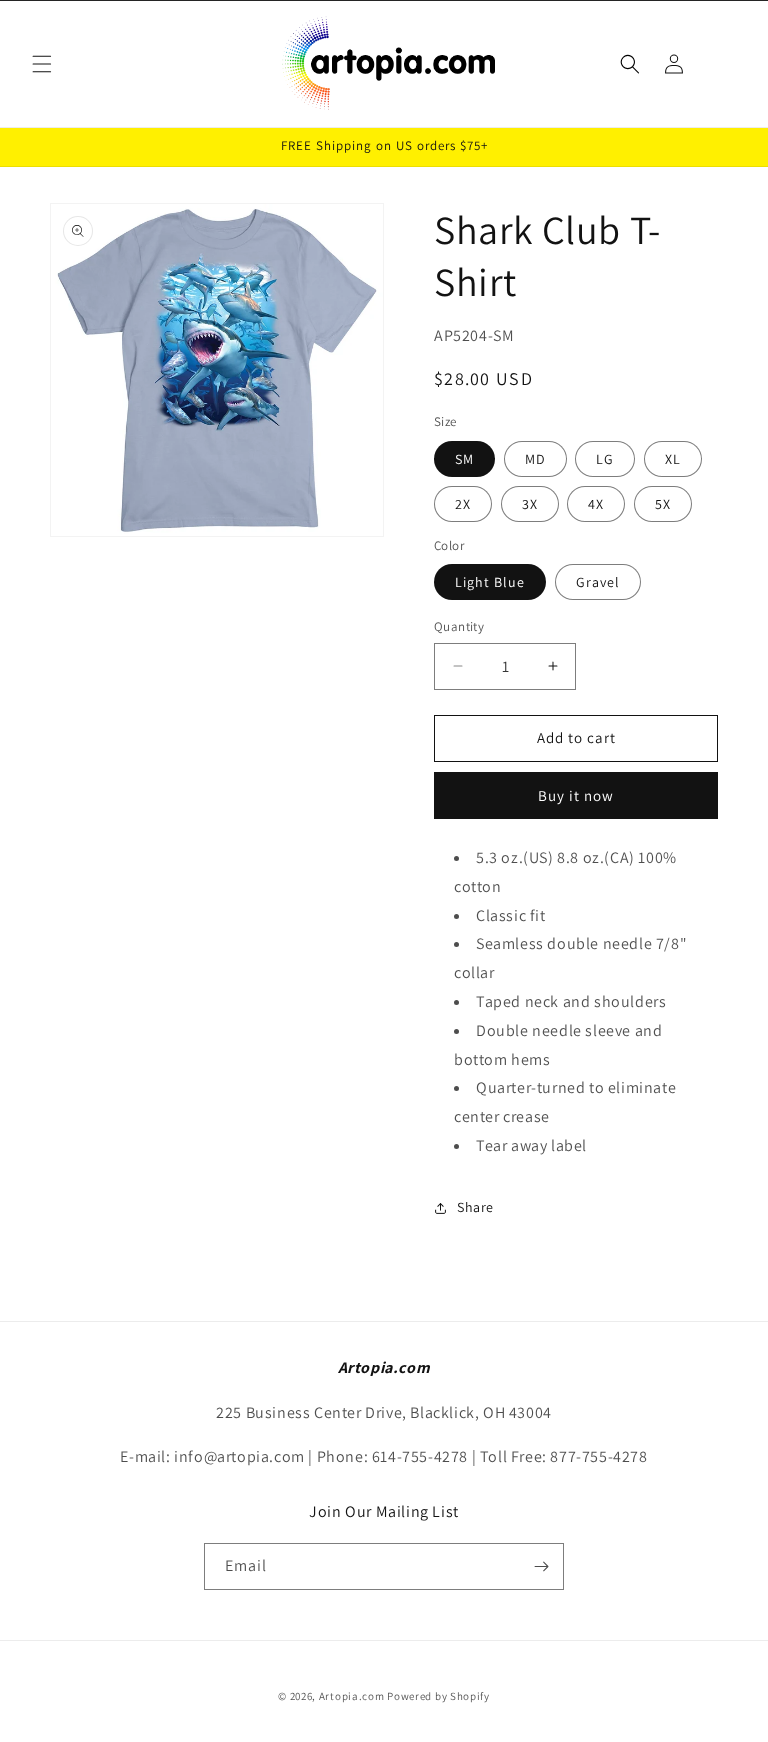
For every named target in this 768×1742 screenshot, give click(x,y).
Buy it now (576, 795)
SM (464, 459)
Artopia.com (352, 1696)
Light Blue (490, 582)
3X (530, 504)
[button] (42, 64)
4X (596, 504)
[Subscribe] (541, 1566)
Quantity (459, 626)
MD (535, 459)
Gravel (598, 582)
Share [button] (475, 1207)
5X (663, 504)
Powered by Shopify (438, 1696)
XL (673, 459)
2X (463, 504)
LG (605, 459)
